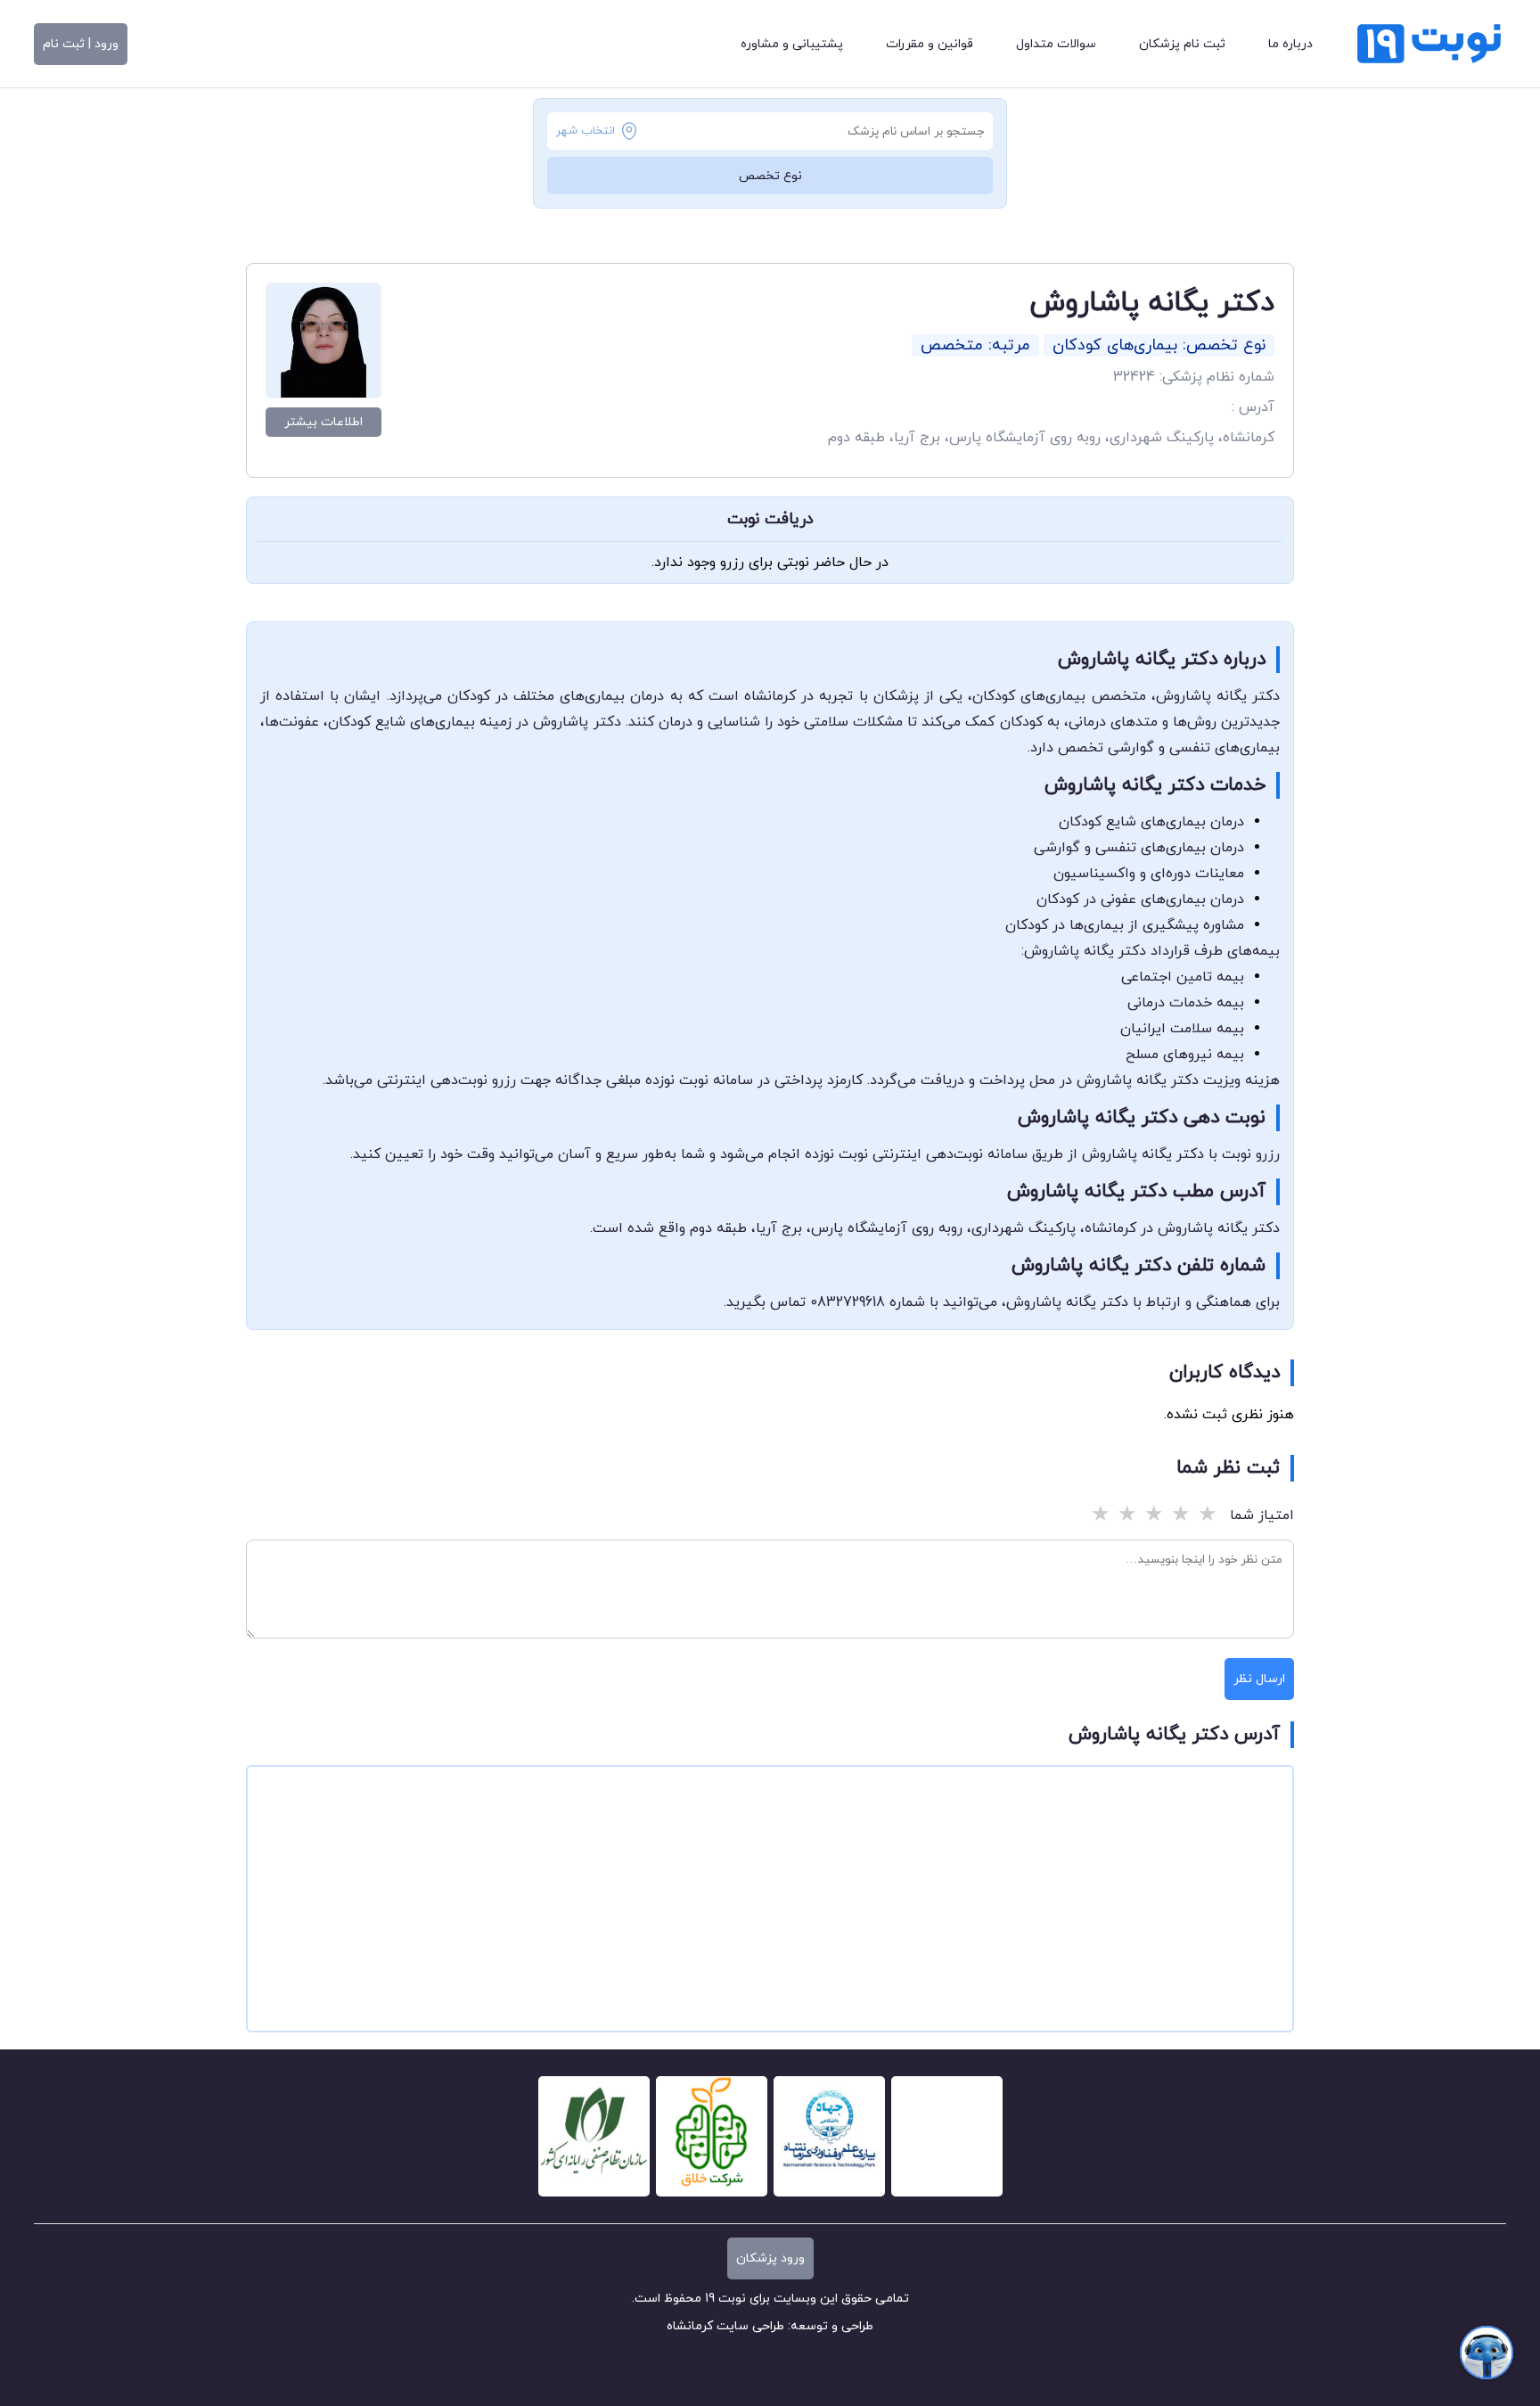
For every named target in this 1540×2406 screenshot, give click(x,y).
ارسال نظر (1259, 1679)
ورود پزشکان (770, 2258)
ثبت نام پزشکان (1182, 44)
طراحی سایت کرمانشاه (725, 2326)
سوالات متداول (1056, 44)
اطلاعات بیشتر (324, 422)
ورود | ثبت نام (81, 44)
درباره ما (1290, 44)
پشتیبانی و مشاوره (792, 44)
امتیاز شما (1262, 1515)
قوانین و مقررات (930, 44)
